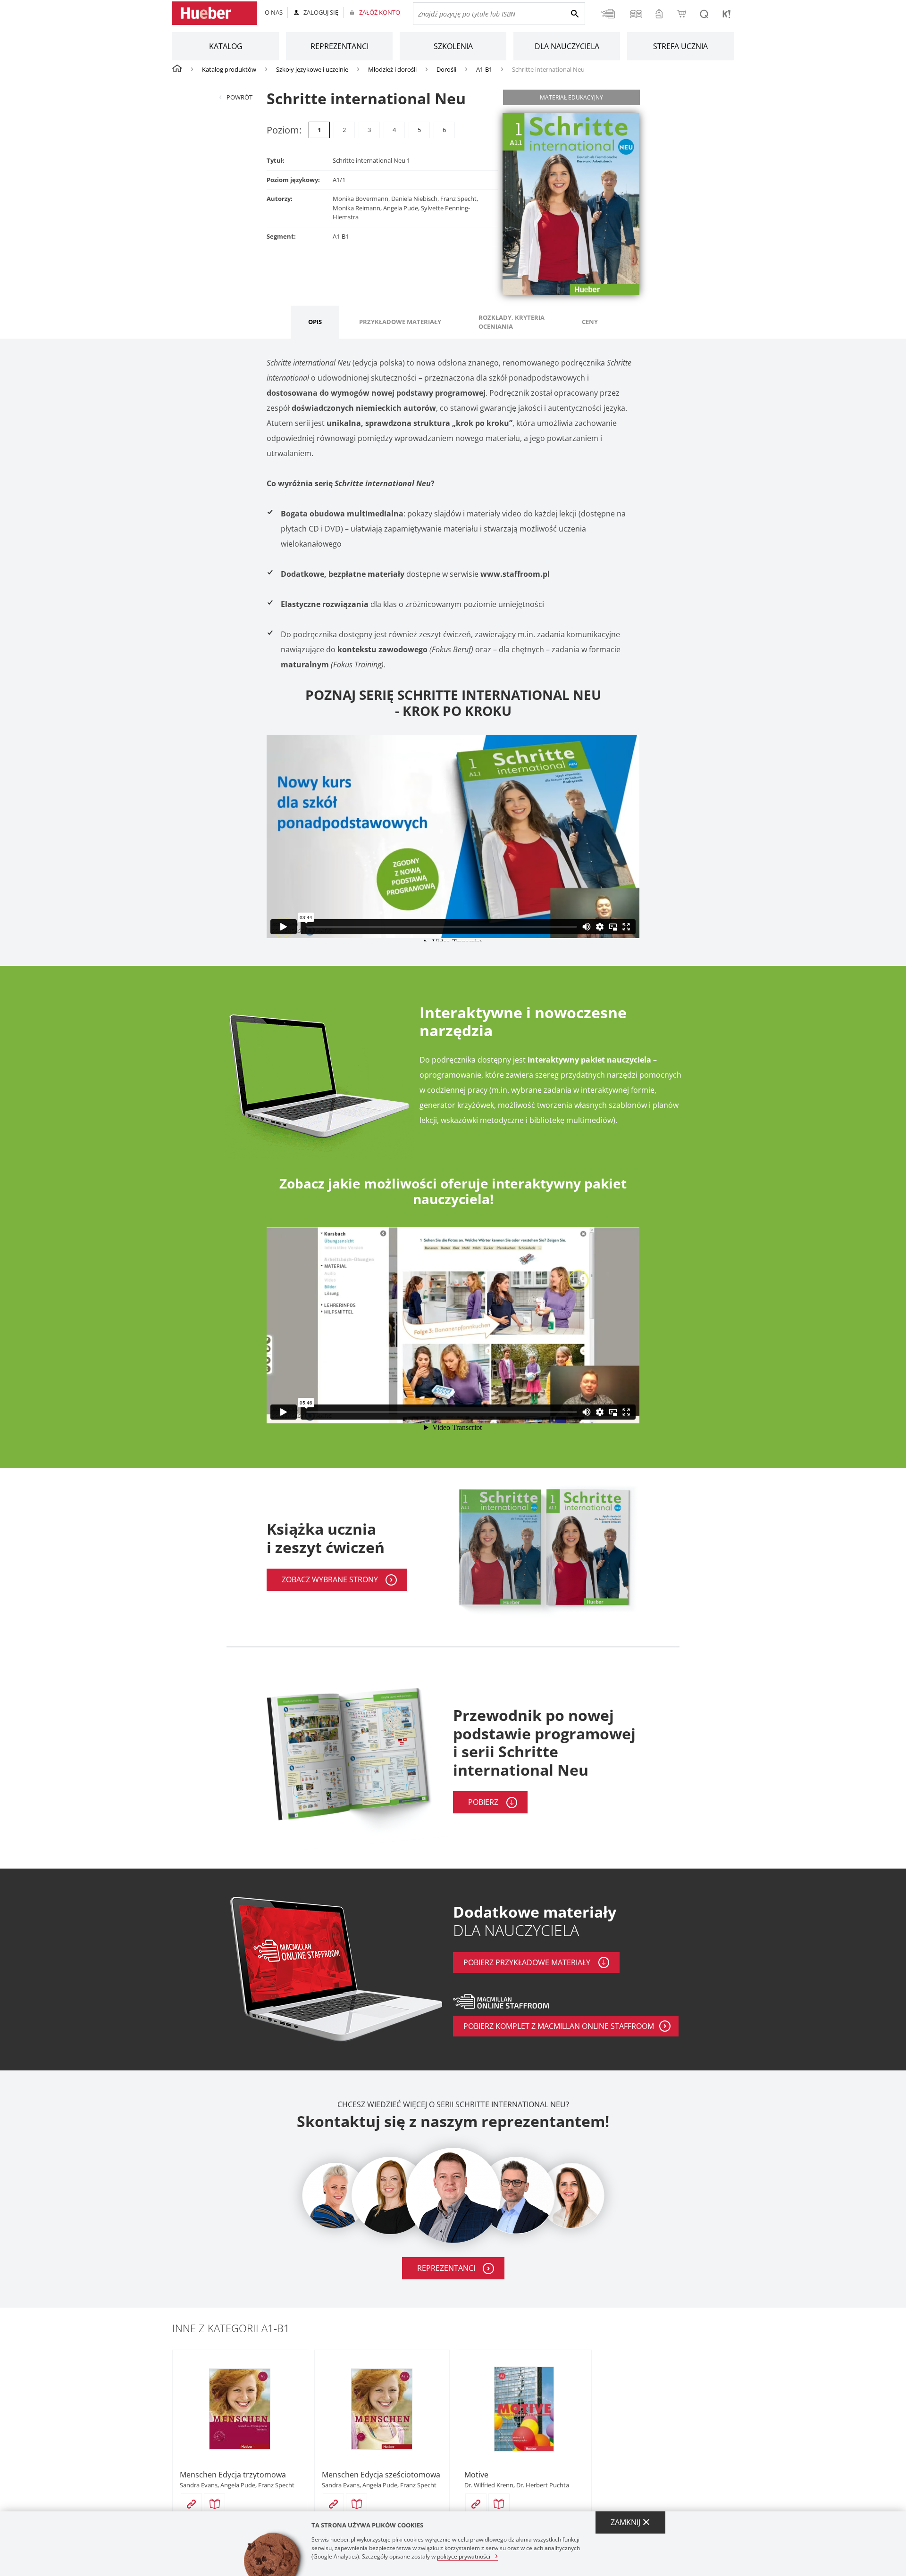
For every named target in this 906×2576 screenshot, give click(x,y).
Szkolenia (453, 46)
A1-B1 (484, 69)
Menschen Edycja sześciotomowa (381, 2475)
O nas (274, 12)
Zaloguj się (321, 12)
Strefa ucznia (680, 46)
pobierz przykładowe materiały (527, 1962)
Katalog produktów (229, 69)
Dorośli (446, 69)
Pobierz (483, 1802)
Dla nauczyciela (567, 46)
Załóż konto (380, 12)
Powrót (239, 97)
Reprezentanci (340, 46)
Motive (476, 2475)
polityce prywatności (464, 2556)
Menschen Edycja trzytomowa (233, 2475)
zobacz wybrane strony (330, 1579)
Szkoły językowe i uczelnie (312, 69)
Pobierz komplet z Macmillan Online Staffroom (559, 2026)
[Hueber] (215, 13)
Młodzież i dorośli (392, 69)
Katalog (226, 46)
